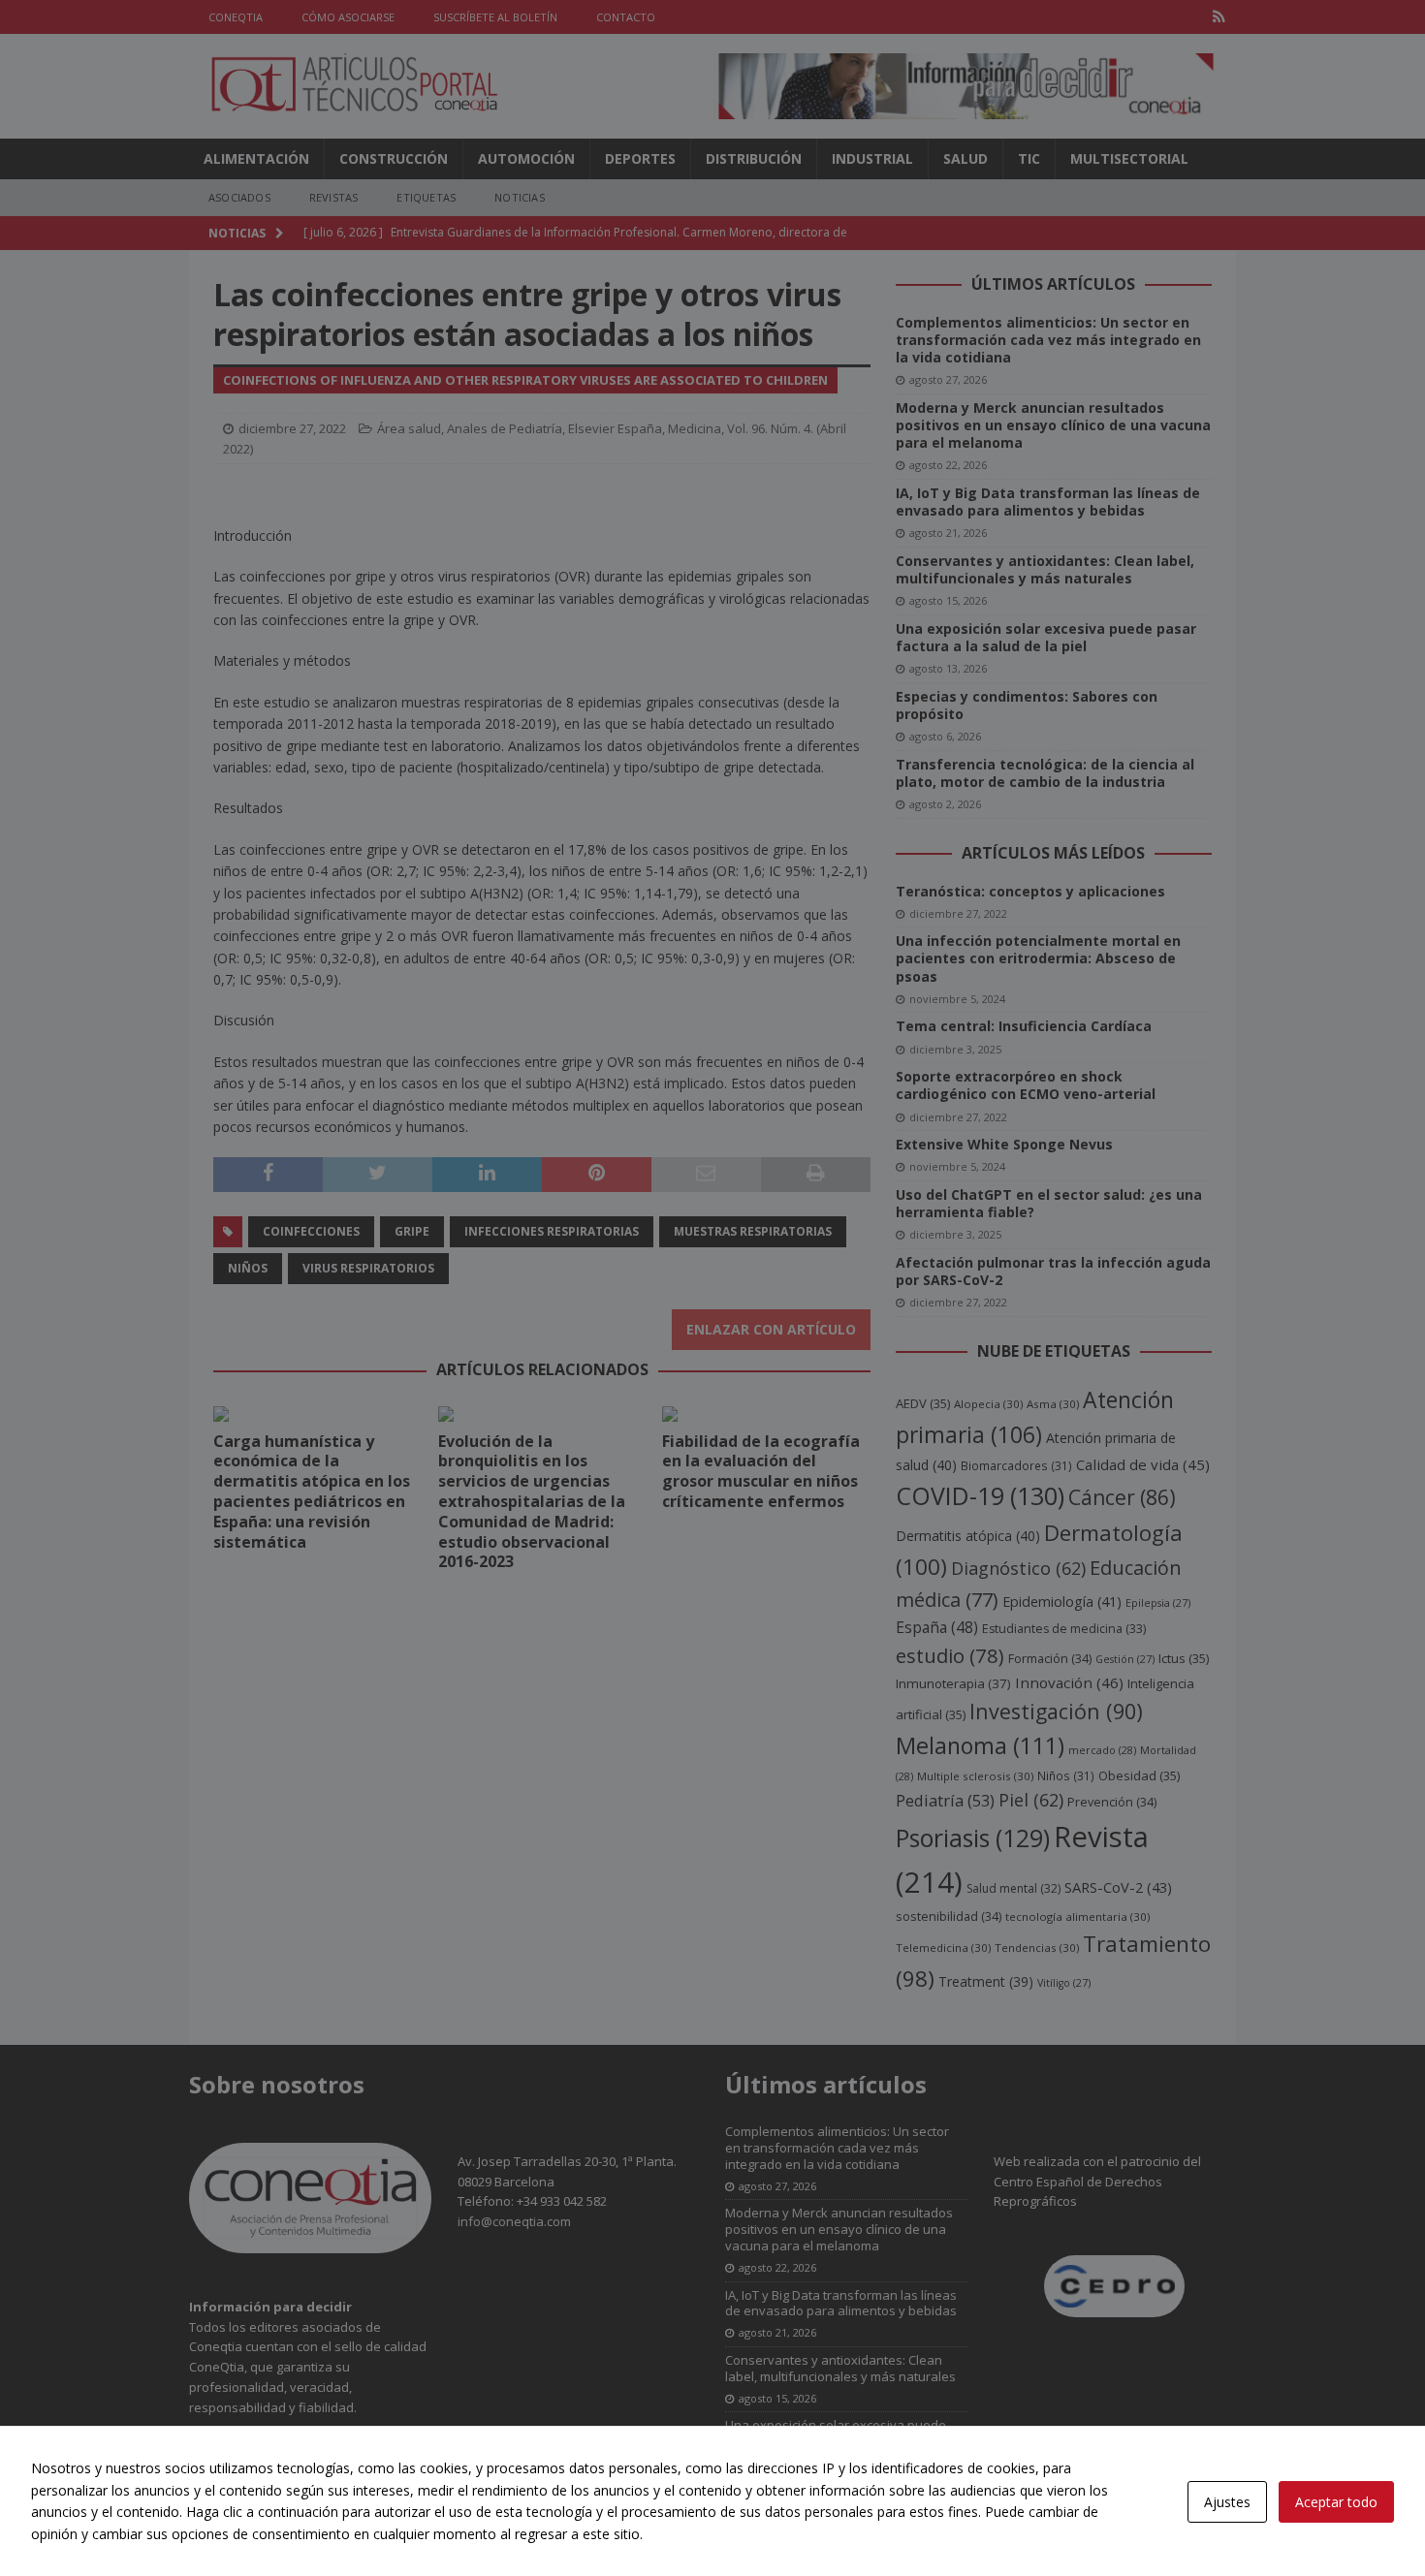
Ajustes (1227, 2502)
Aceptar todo (1336, 2502)
